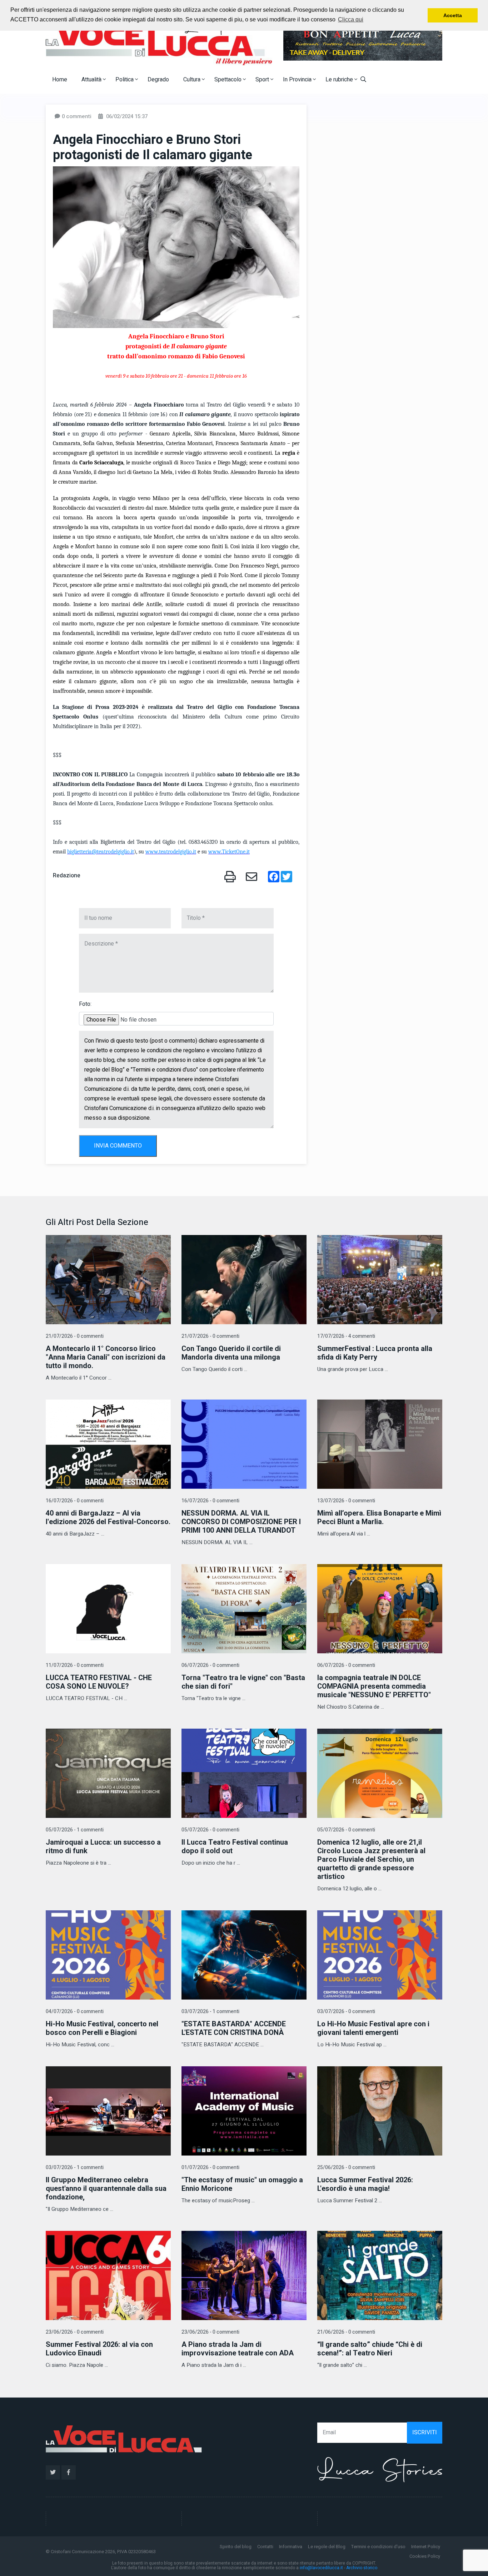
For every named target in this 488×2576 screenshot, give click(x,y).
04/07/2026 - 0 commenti (75, 2012)
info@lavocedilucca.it (321, 2568)
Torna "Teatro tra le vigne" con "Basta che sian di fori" (243, 1682)
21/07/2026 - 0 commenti (75, 1336)
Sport (263, 80)
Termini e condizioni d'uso (378, 2547)
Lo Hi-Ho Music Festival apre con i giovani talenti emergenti (373, 2028)
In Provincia (298, 80)
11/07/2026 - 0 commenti (75, 1665)
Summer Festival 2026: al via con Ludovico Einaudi (99, 2349)
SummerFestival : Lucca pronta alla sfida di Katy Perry (375, 1353)
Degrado (158, 80)
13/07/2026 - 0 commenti (346, 1501)
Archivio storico (362, 2568)
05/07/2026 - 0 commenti (210, 1830)
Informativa (291, 2547)
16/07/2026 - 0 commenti (75, 1501)
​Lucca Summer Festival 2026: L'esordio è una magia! (365, 2184)
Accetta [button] (453, 15)
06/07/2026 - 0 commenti (210, 1665)
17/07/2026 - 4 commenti (346, 1336)
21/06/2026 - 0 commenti (346, 2332)
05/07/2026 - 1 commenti (75, 1830)
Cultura (193, 80)
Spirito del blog (236, 2547)
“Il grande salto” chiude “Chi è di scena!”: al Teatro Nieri (370, 2349)
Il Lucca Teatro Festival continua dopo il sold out (235, 1847)
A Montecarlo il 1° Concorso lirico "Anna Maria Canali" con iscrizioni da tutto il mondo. (106, 1357)
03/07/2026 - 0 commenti (346, 2012)
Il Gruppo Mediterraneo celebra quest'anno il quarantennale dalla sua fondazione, (106, 2189)
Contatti (265, 2547)
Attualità (92, 80)
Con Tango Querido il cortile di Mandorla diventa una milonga (231, 1353)
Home (60, 80)
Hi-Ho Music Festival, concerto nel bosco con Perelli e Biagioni (102, 2028)
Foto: (85, 1004)
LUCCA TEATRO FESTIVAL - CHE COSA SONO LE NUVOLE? (99, 1682)
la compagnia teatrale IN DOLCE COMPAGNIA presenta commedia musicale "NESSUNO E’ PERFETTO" (374, 1686)
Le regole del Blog (327, 2547)
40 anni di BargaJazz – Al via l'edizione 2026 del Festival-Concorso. (108, 1518)
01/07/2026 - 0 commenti (210, 2167)
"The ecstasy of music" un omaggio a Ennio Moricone (242, 2184)
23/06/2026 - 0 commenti (75, 2332)
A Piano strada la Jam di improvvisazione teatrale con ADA (238, 2349)
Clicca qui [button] (351, 19)
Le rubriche (340, 80)
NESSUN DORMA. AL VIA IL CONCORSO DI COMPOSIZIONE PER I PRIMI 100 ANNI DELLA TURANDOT (241, 1522)
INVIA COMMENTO (118, 1146)
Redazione (67, 876)
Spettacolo (229, 80)
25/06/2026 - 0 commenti (346, 2167)
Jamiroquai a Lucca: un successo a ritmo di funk (103, 1847)
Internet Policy (426, 2547)
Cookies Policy (425, 2556)
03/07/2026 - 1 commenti (210, 2012)
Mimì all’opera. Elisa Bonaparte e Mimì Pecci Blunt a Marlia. (379, 1518)
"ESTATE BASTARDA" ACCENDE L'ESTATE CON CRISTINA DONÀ (234, 2028)
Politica (125, 80)
